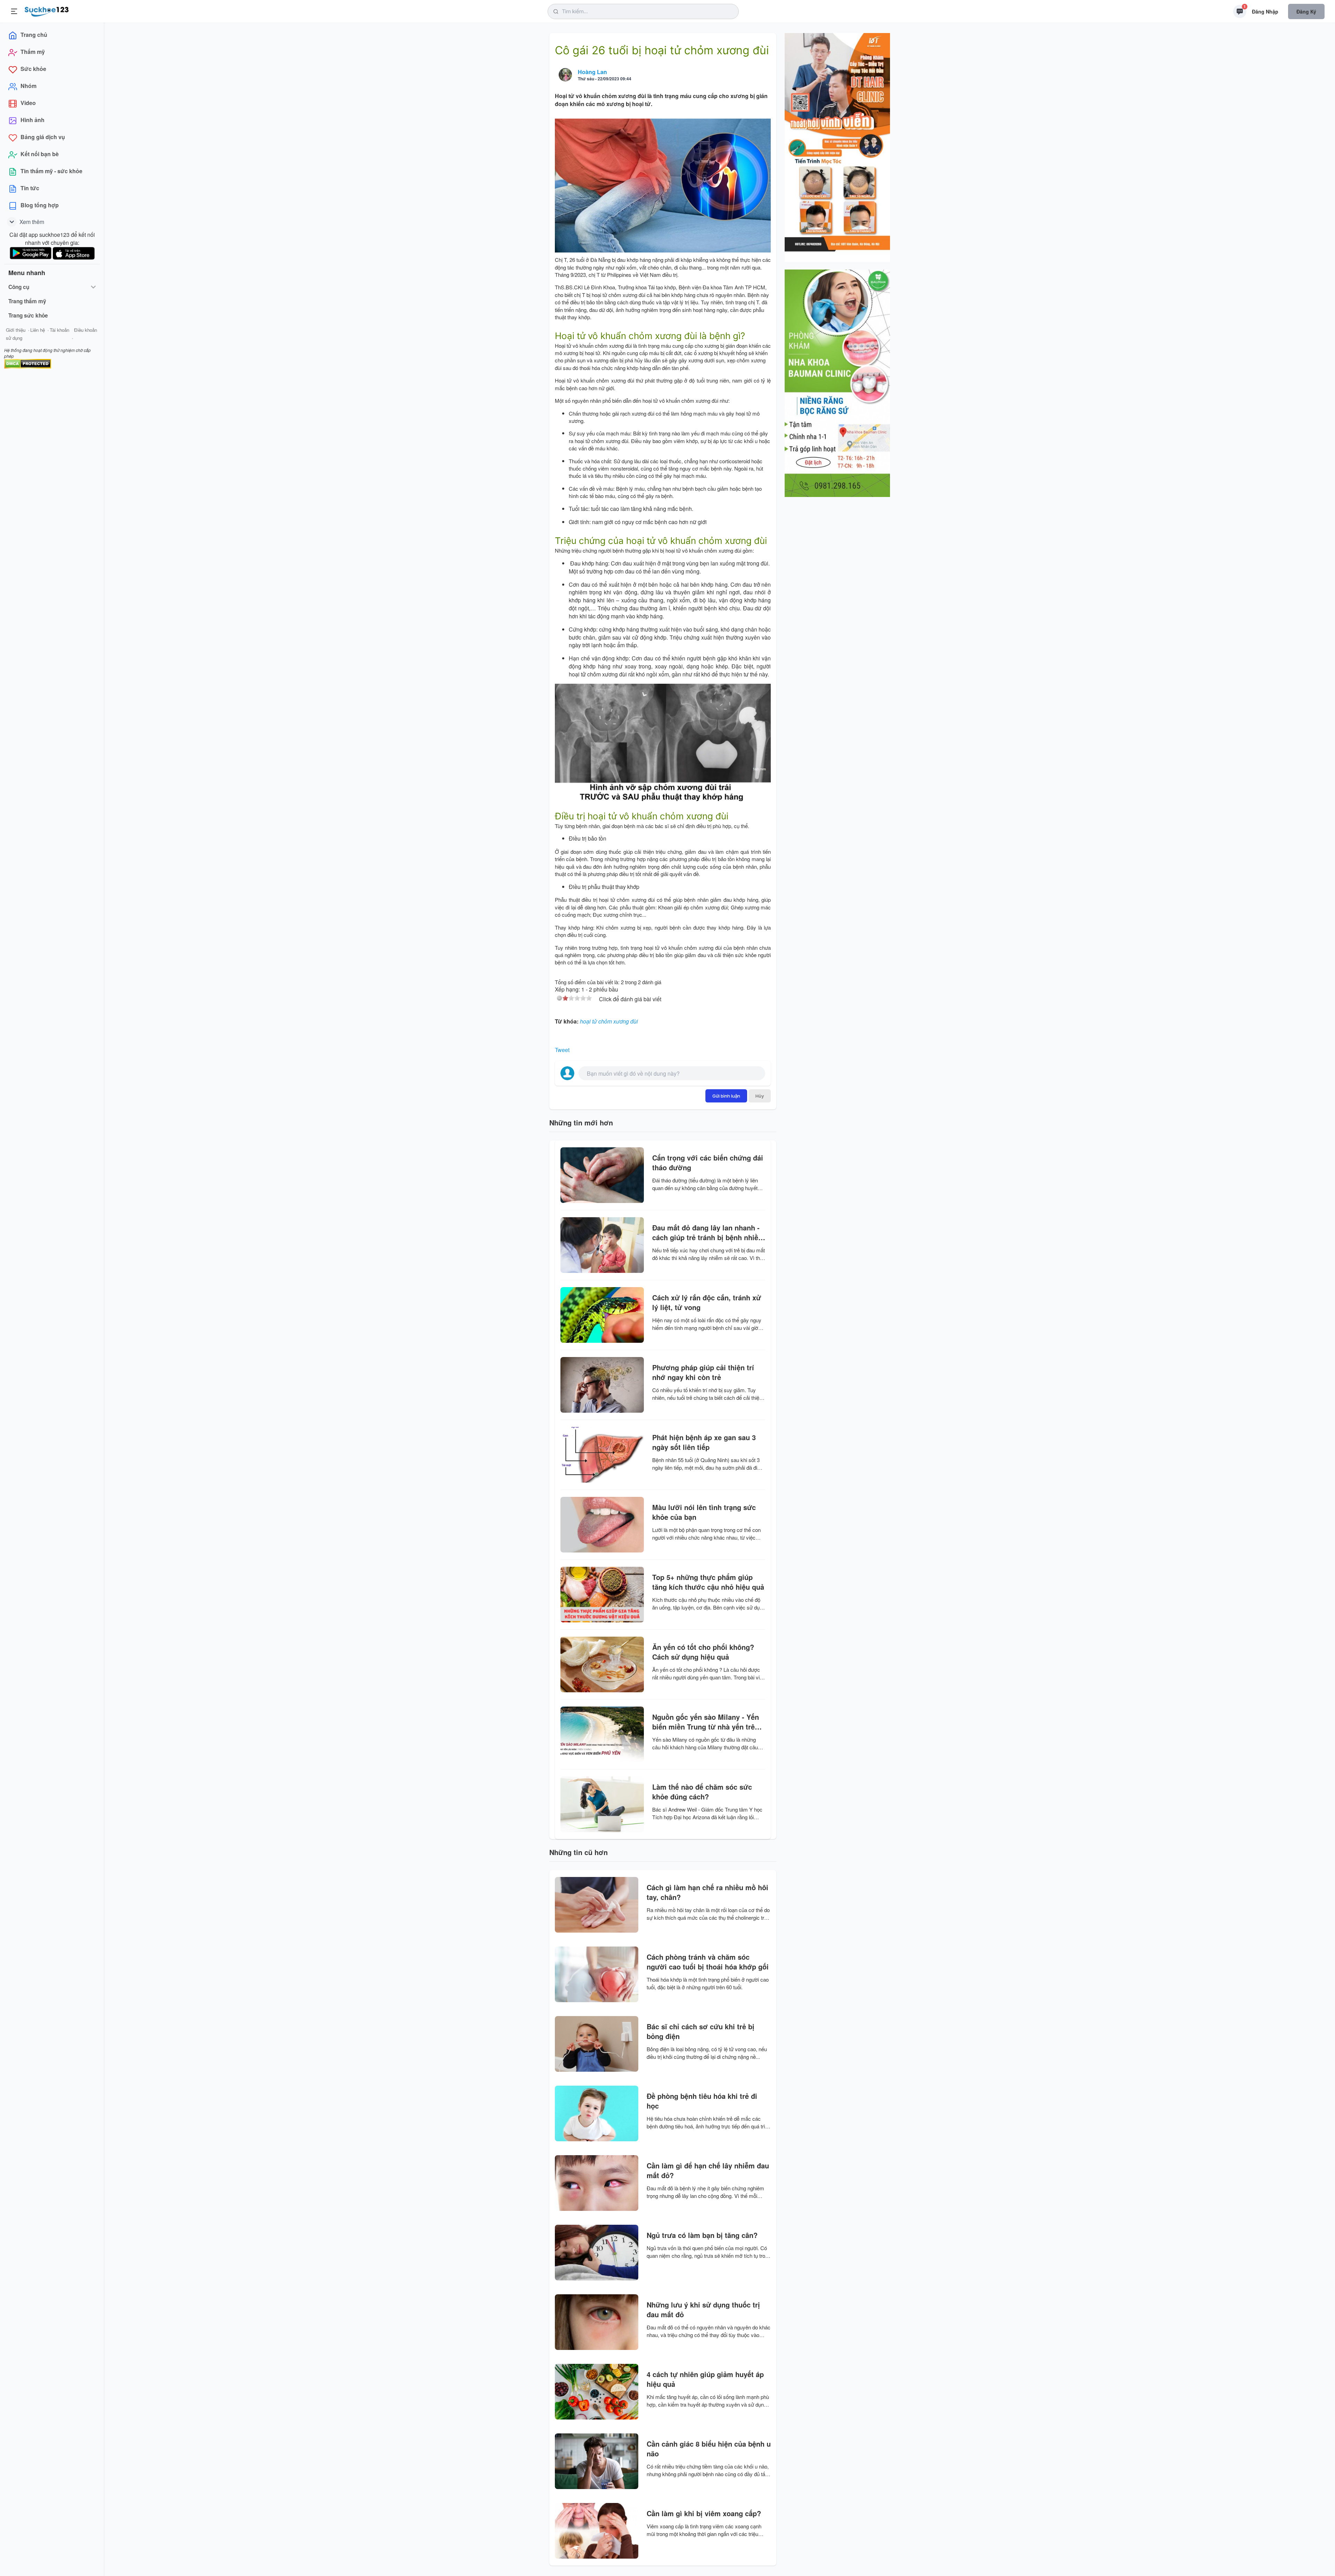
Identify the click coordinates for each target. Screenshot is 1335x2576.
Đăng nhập (1265, 11)
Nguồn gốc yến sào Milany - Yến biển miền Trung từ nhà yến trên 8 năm (709, 1722)
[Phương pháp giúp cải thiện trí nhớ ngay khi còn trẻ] (602, 1385)
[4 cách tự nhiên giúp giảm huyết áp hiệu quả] (597, 2392)
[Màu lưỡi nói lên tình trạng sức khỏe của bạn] (602, 1525)
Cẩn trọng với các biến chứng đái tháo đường (708, 1163)
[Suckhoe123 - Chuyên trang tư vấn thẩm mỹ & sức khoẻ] (47, 10)
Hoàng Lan (592, 72)
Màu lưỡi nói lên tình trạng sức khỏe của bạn (704, 1512)
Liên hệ (38, 330)
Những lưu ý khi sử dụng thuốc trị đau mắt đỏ (703, 2310)
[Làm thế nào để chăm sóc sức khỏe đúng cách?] (602, 1804)
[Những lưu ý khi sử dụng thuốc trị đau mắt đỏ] (597, 2322)
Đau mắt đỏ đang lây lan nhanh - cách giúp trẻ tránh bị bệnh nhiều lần (707, 1233)
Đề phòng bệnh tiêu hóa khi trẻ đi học (702, 2101)
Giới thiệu (16, 330)
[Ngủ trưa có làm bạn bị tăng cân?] (597, 2253)
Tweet (562, 1050)
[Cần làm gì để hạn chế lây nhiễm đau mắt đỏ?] (597, 2183)
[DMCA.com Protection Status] (28, 363)
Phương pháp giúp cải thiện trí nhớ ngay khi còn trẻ (703, 1372)
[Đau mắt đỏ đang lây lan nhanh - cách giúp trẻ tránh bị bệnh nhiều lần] (602, 1245)
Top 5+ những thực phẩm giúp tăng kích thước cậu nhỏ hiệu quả (708, 1582)
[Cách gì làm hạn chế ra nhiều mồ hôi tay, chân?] (597, 1905)
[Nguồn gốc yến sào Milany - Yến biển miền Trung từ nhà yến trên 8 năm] (602, 1734)
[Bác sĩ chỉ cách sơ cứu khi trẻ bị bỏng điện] (597, 2044)
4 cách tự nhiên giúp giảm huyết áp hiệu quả (705, 2379)
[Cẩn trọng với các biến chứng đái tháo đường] (602, 1175)
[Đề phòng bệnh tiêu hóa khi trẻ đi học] (597, 2113)
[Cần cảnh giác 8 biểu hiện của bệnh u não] (597, 2461)
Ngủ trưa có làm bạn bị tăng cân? (702, 2235)
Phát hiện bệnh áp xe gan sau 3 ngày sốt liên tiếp (704, 1442)
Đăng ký (1306, 11)
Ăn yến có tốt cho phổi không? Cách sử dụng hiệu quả (703, 1652)
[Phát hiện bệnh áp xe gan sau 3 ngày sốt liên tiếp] (602, 1455)
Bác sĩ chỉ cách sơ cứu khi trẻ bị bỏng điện (701, 2031)
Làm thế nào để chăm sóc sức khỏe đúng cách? (702, 1792)
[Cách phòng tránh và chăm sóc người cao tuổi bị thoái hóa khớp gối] (597, 1974)
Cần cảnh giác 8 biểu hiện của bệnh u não (709, 2449)
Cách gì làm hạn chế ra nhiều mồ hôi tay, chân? (707, 1892)
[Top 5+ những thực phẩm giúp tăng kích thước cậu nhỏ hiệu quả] (602, 1595)
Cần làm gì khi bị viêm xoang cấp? (704, 2513)
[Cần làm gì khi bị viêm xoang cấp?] (597, 2531)
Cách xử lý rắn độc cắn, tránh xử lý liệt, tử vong (707, 1302)
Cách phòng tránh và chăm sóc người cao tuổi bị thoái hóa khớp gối (708, 1962)
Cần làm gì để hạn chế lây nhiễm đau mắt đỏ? (708, 2170)
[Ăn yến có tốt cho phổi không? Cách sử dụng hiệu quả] (602, 1664)
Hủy (760, 1096)
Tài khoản (59, 330)
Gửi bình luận (726, 1096)
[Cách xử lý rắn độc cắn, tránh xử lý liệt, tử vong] (602, 1315)
